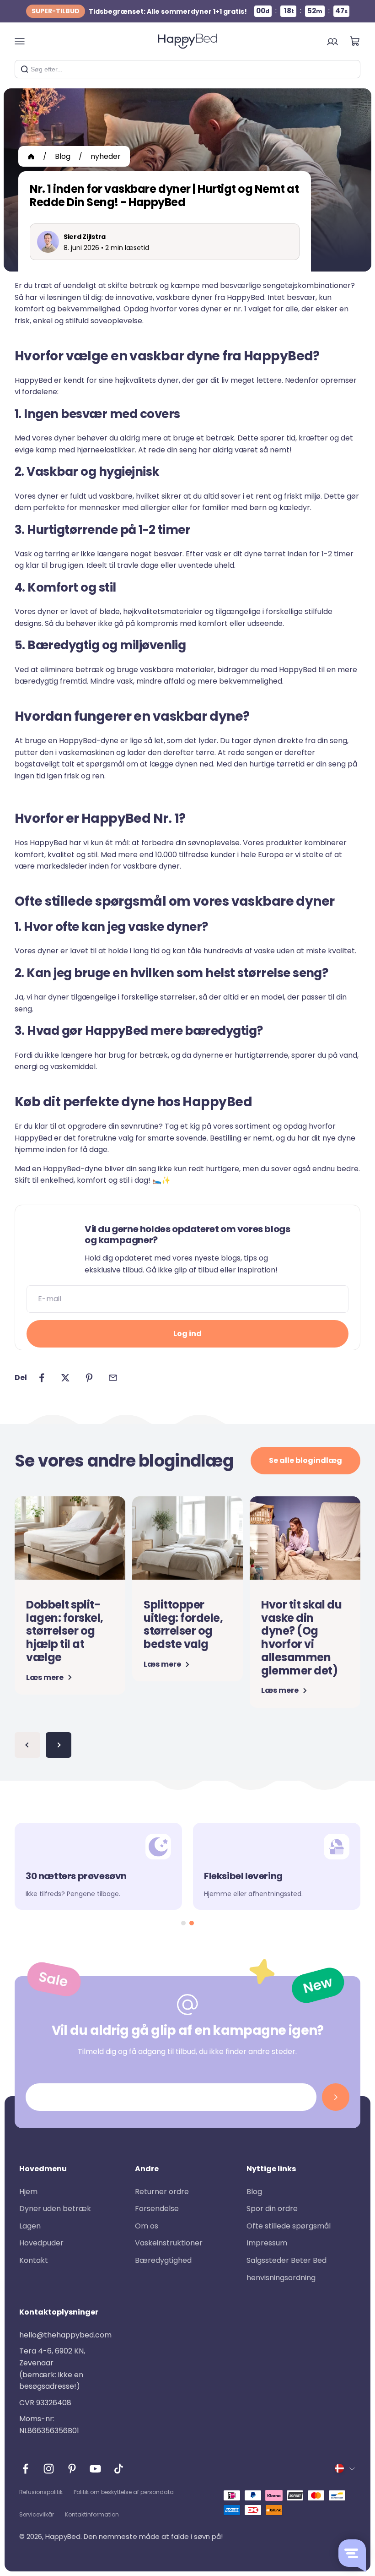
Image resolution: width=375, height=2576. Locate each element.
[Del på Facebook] (42, 1378)
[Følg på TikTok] (119, 2469)
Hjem (28, 2192)
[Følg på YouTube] (95, 2469)
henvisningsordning (281, 2278)
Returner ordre (162, 2192)
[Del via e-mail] (113, 1378)
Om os (147, 2226)
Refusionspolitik (41, 2492)
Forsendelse (157, 2209)
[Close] (350, 69)
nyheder (106, 156)
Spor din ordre (272, 2209)
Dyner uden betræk (55, 2209)
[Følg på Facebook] (25, 2469)
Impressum (267, 2243)
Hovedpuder (41, 2243)
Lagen (30, 2226)
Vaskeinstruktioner (169, 2243)
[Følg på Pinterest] (72, 2469)
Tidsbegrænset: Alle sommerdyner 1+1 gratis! (139, 11)
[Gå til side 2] (59, 1745)
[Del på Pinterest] (89, 1378)
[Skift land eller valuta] (345, 2468)
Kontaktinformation (92, 2514)
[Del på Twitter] (65, 1378)
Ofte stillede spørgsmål (289, 2226)
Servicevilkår (37, 2514)
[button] (183, 1923)
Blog (63, 156)
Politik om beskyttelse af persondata (124, 2492)
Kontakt (34, 2260)
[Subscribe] (336, 2097)
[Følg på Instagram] (49, 2469)
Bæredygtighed (163, 2260)
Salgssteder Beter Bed (287, 2260)
